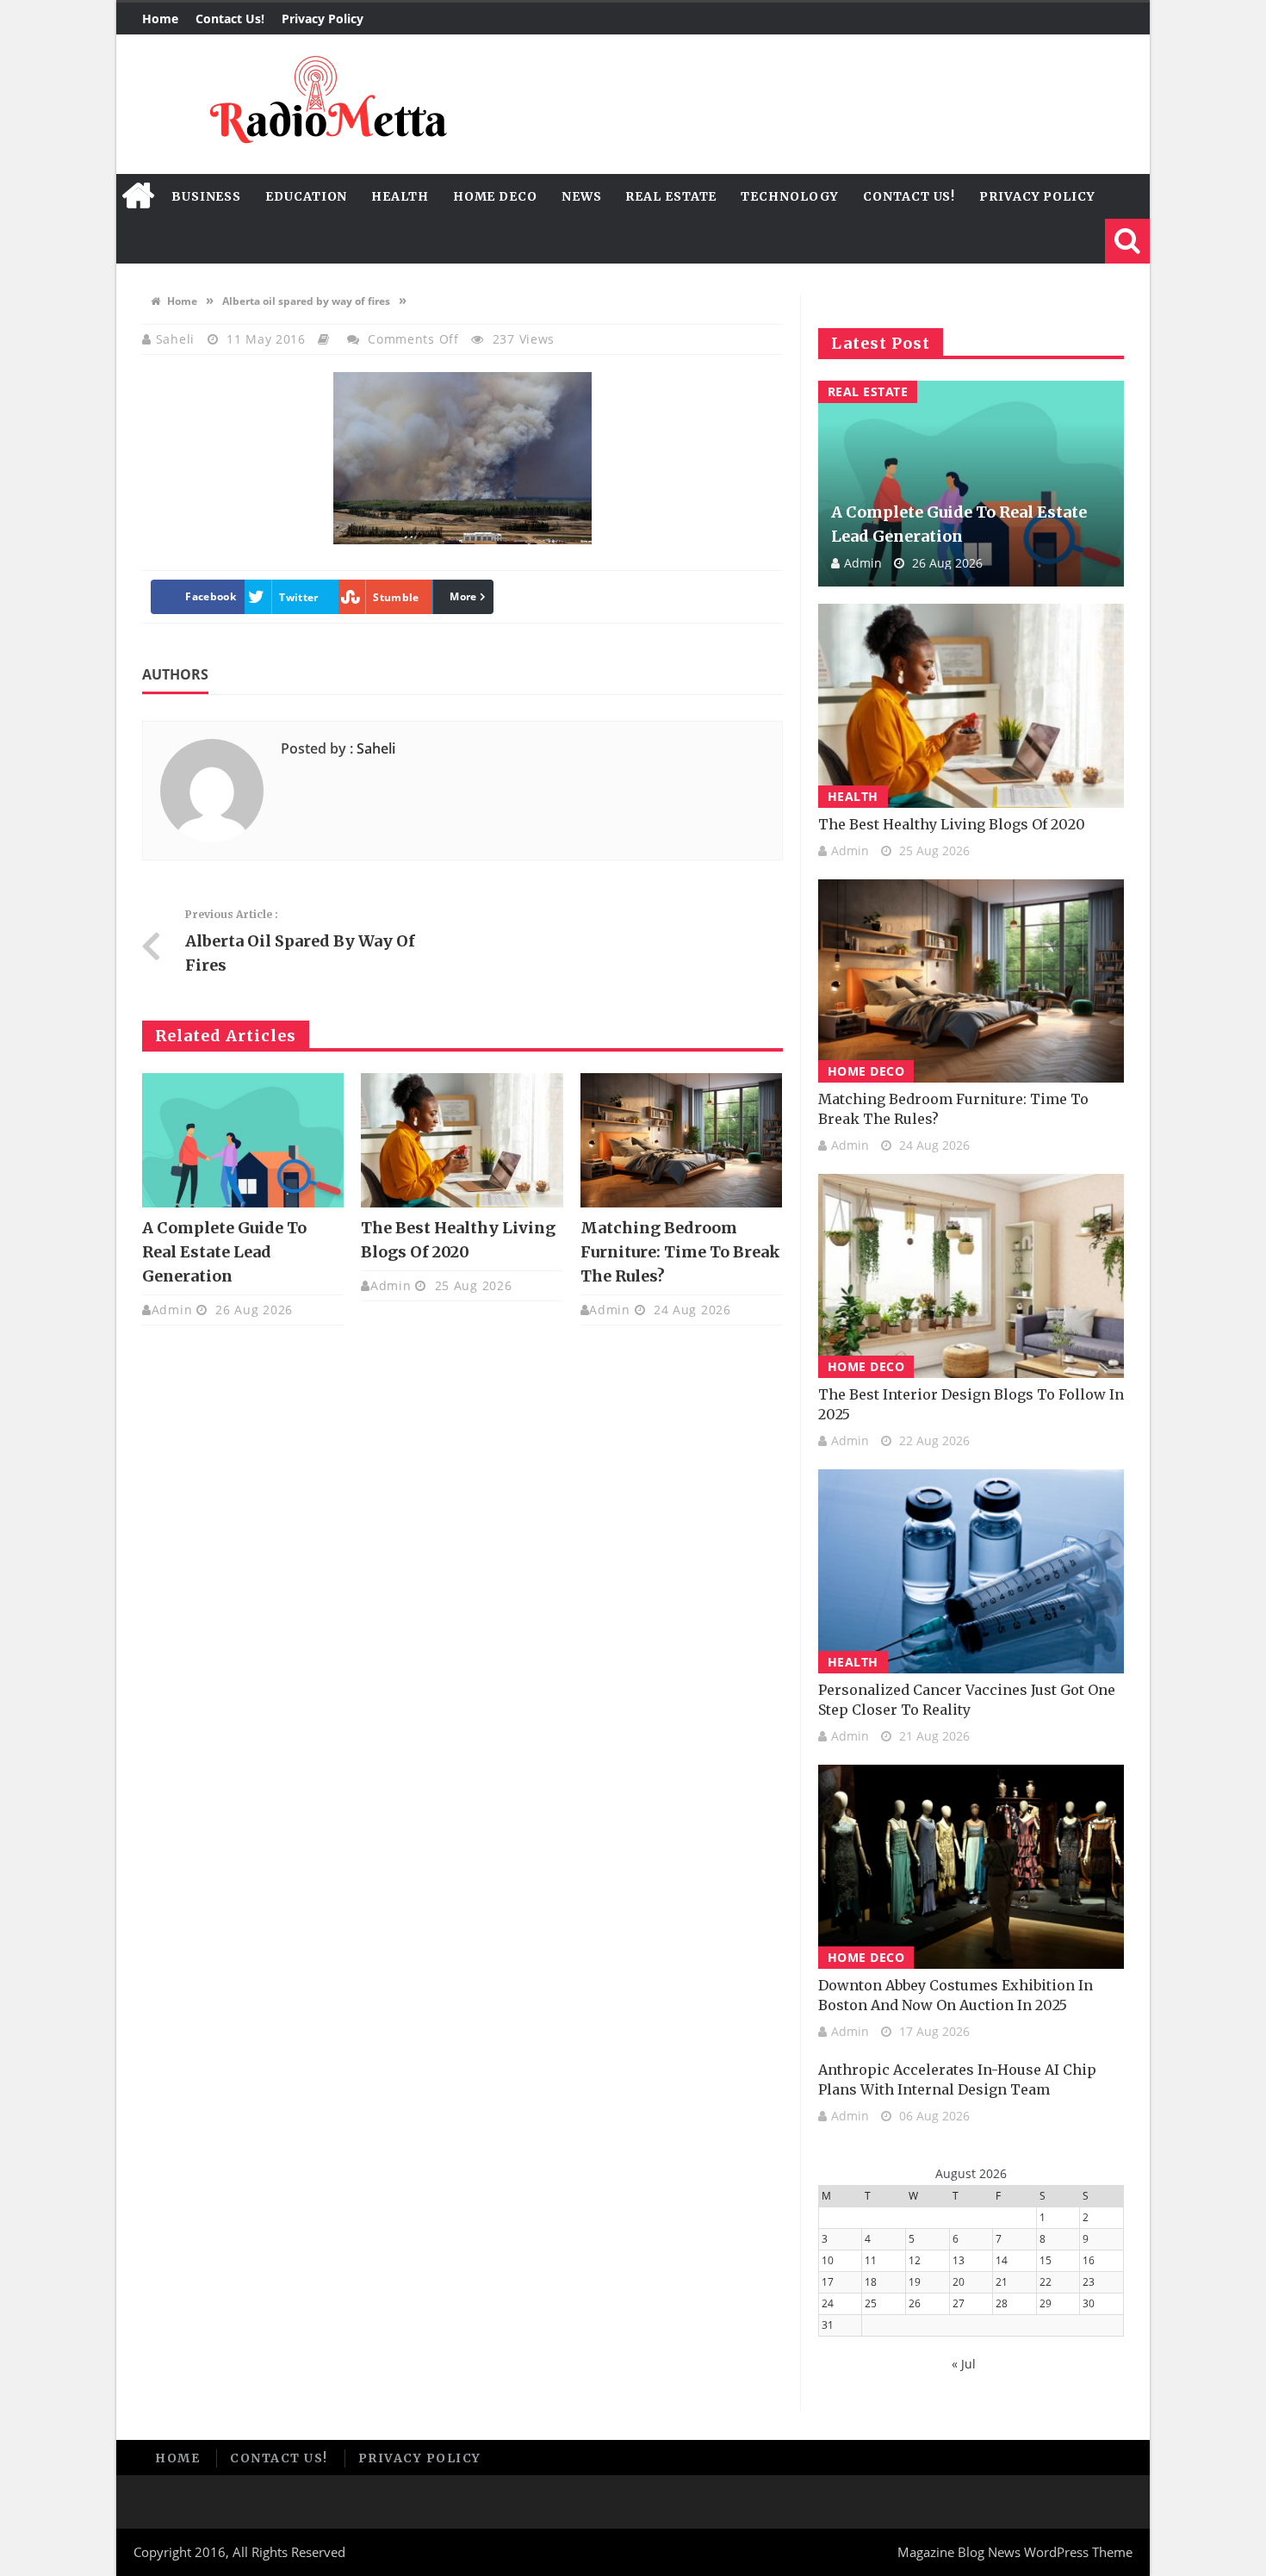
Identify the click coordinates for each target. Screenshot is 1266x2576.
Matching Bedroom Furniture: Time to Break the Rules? (680, 1252)
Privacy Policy (323, 19)
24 (828, 2303)
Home (160, 19)
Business (206, 196)
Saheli (177, 339)
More (463, 596)
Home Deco (495, 196)
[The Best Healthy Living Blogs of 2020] (462, 1140)
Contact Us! (230, 19)
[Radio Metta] (326, 104)
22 (1046, 2282)
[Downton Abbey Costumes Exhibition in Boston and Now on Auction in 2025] (971, 1867)
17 (828, 2282)
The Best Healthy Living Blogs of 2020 (952, 824)
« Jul (964, 2364)
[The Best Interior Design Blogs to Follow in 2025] (971, 1276)
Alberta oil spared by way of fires (306, 301)
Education (306, 196)
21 (1002, 2282)
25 (871, 2303)
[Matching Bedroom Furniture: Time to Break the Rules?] (681, 1140)
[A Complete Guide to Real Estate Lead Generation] (243, 1140)
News (582, 196)
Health (400, 196)
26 (915, 2303)
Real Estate (671, 196)
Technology (790, 196)
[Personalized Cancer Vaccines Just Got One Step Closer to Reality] (971, 1571)
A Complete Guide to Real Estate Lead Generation (224, 1252)
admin (172, 1310)
